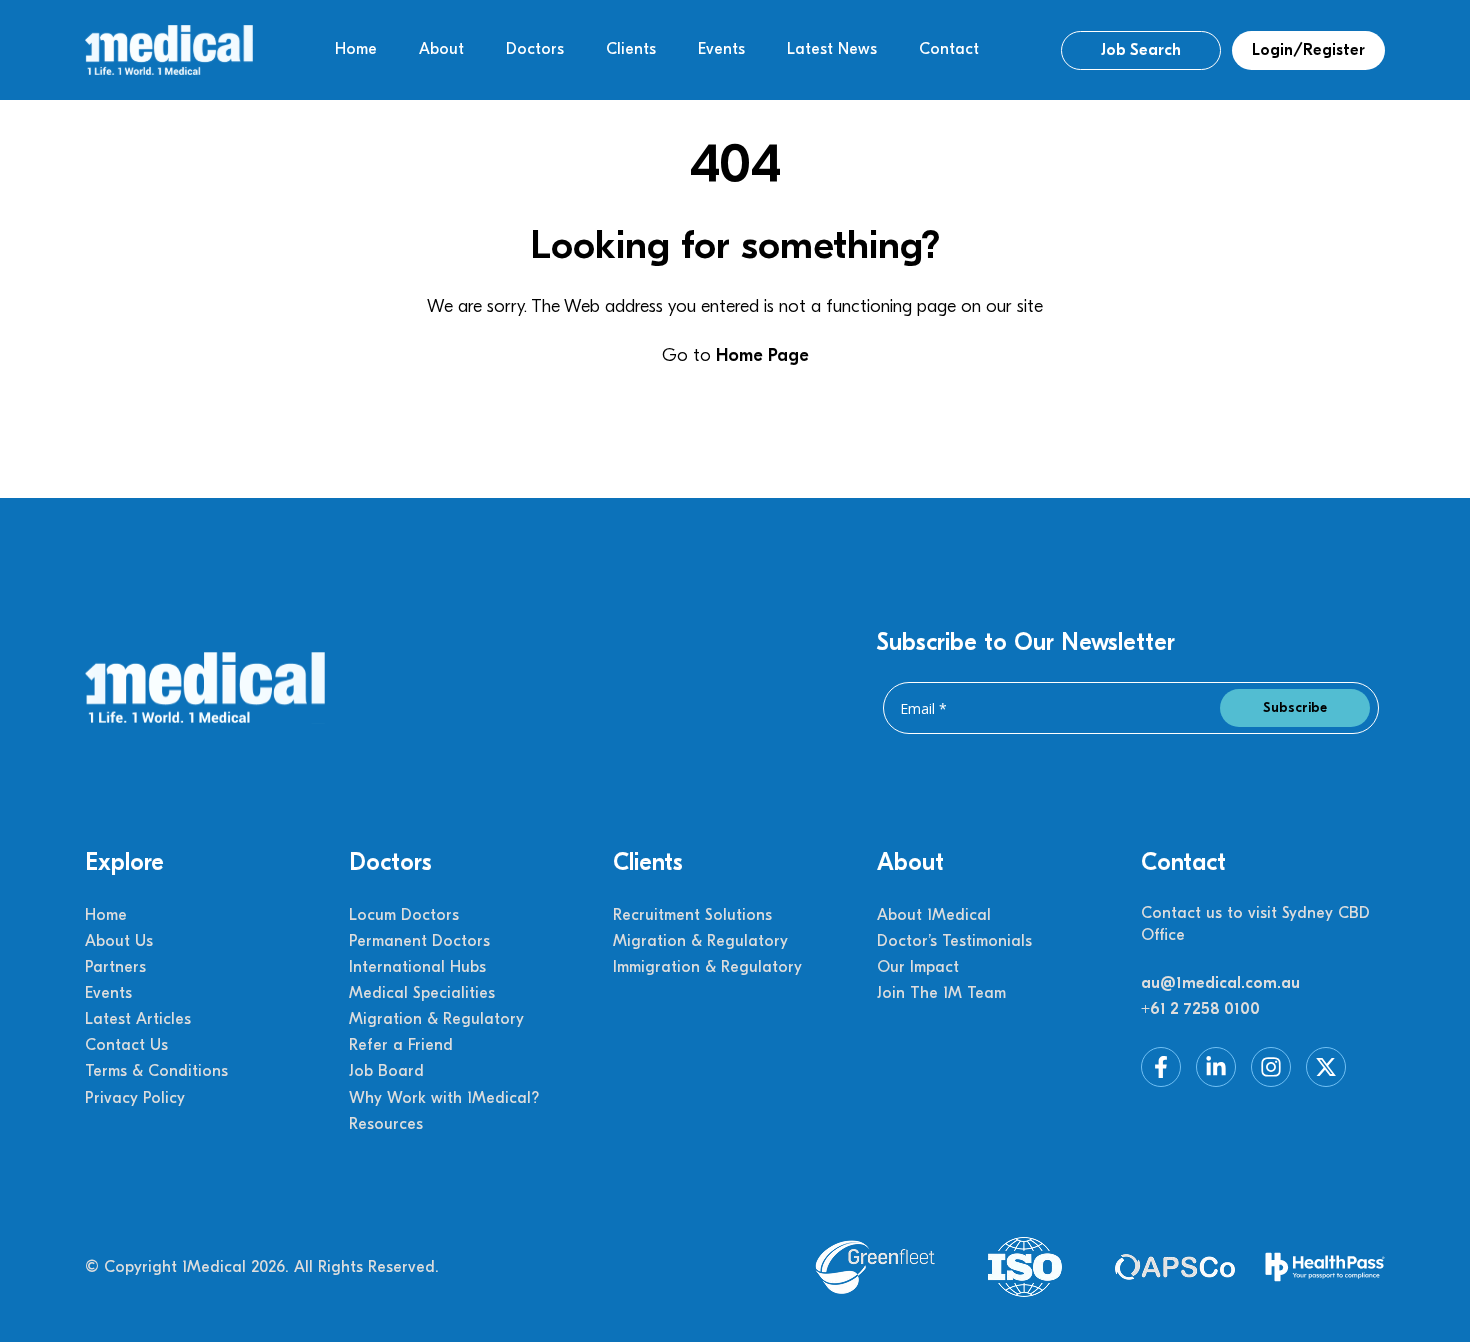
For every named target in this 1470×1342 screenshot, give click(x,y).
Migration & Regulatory (436, 1019)
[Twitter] (1326, 1067)
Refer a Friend (401, 1045)
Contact (949, 49)
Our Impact (918, 967)
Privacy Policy (135, 1098)
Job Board (386, 1071)
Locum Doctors (404, 915)
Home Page (762, 355)
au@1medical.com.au (1220, 983)
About (441, 49)
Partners (115, 967)
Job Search (1141, 50)
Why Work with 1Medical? (444, 1098)
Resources (386, 1124)
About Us (119, 941)
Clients (631, 49)
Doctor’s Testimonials (954, 941)
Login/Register (1308, 50)
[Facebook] (1161, 1067)
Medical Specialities (422, 993)
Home (356, 49)
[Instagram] (1271, 1067)
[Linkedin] (1216, 1067)
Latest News (832, 49)
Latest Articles (138, 1019)
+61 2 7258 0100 (1200, 1009)
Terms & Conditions (156, 1071)
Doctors (535, 49)
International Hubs (417, 967)
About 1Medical (934, 915)
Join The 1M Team (941, 993)
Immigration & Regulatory (707, 967)
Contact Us (126, 1045)
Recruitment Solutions (692, 915)
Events (721, 49)
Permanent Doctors (419, 941)
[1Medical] (169, 50)
